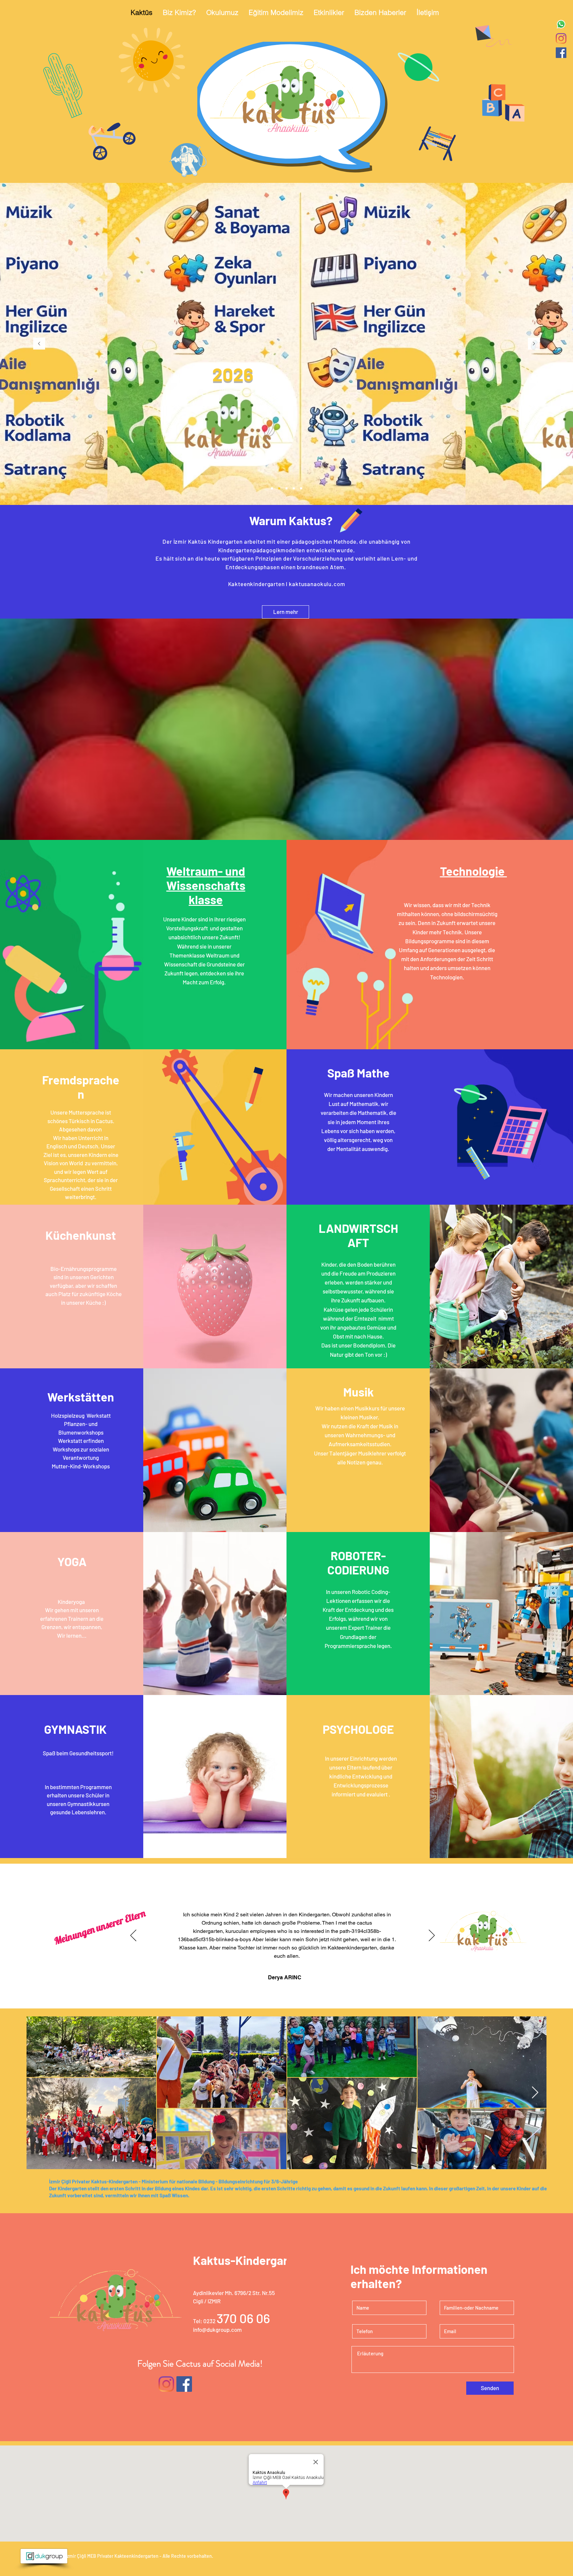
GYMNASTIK (75, 1729)
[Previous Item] (38, 2093)
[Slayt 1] (286, 488)
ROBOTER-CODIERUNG (358, 1562)
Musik (358, 1392)
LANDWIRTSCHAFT (358, 1235)
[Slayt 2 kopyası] (272, 488)
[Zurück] (39, 344)
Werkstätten (81, 1397)
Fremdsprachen (81, 1087)
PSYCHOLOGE (358, 1729)
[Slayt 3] (294, 488)
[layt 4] (301, 488)
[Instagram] (561, 38)
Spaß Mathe (358, 1073)
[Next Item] (535, 2093)
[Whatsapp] (561, 24)
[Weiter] (534, 344)
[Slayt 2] (279, 488)
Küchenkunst (81, 1235)
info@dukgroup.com (217, 2329)
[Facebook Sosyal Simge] (561, 53)
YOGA (72, 1561)
